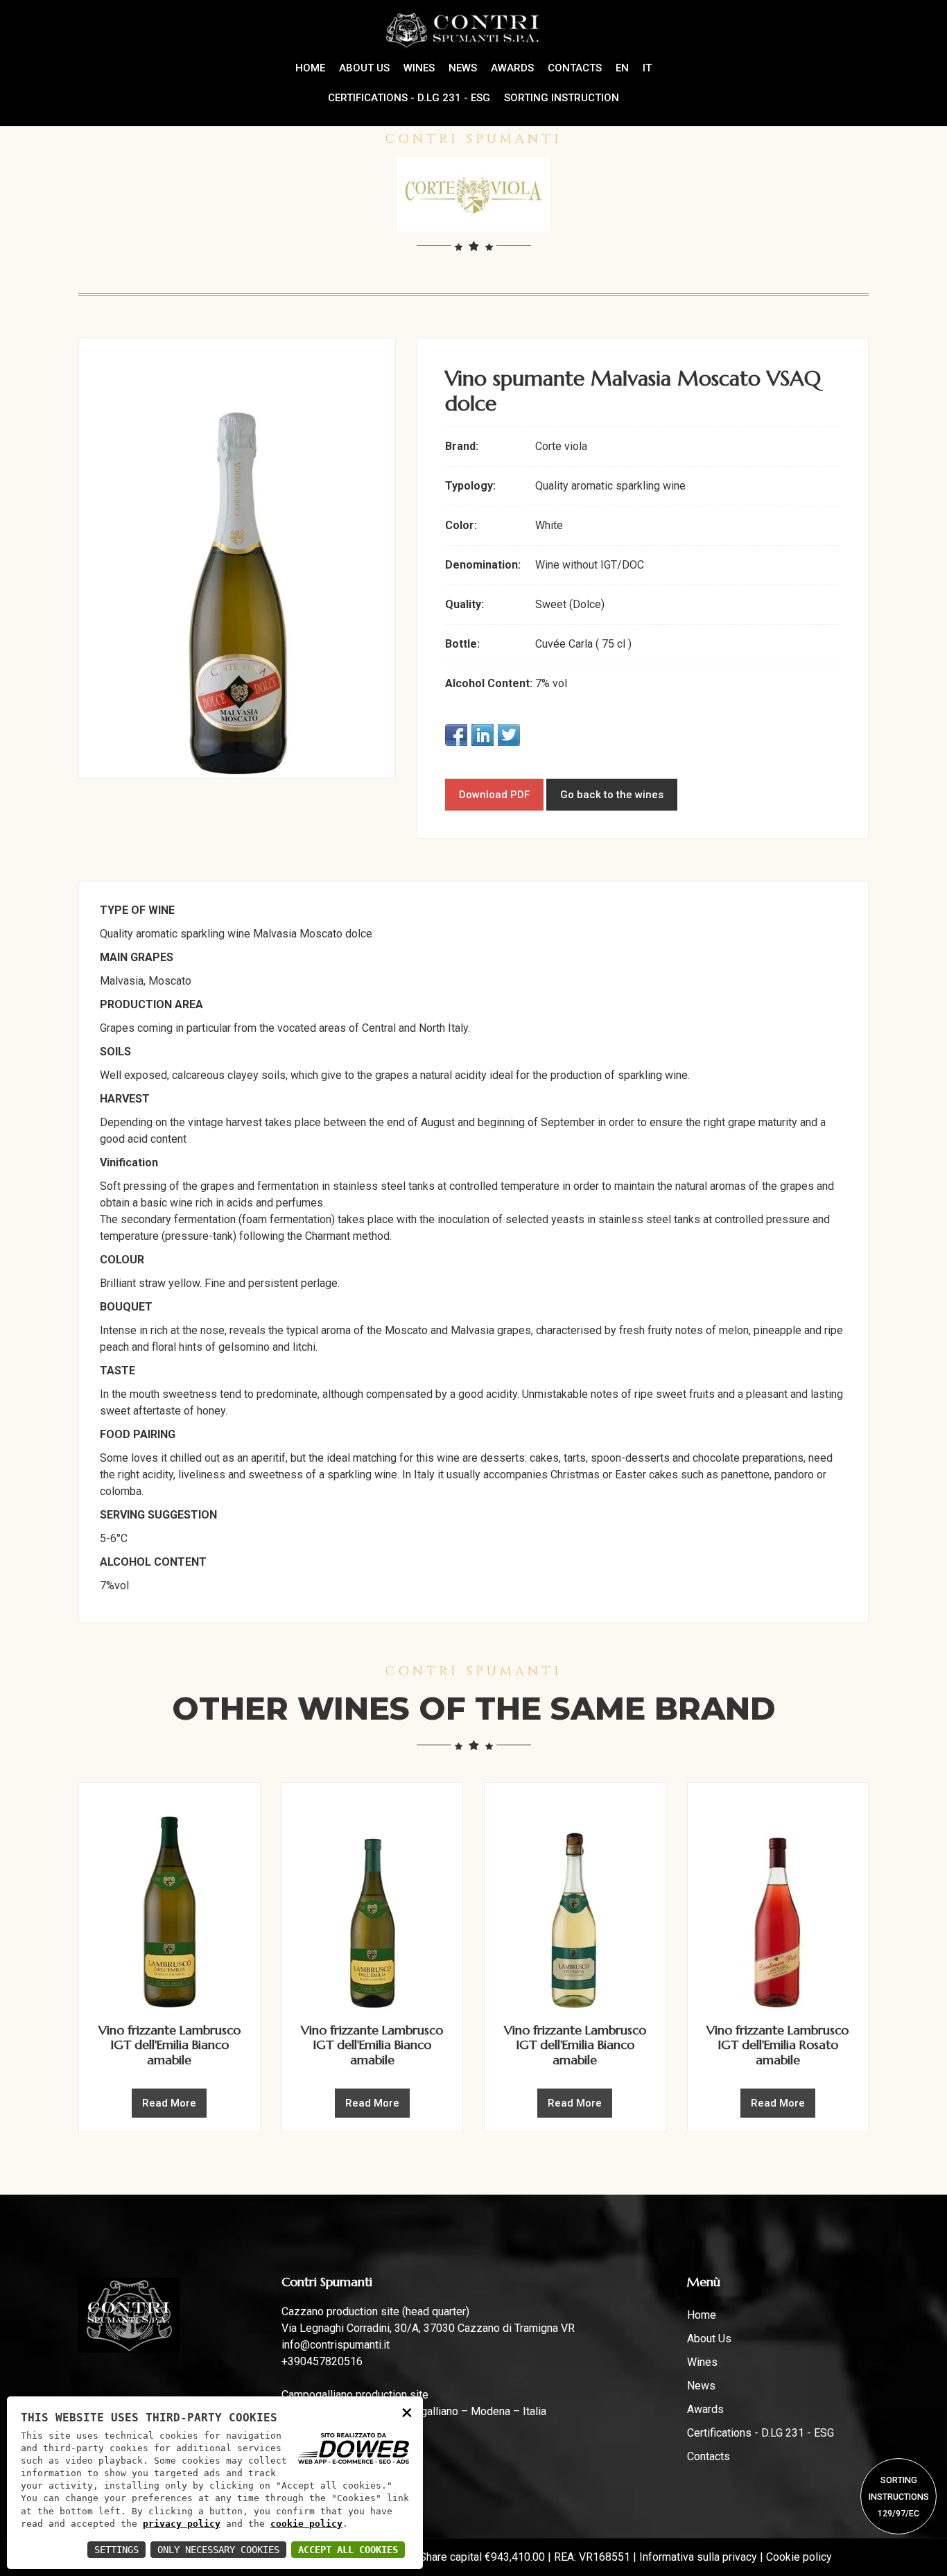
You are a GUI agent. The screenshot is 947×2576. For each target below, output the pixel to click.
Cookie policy (799, 2557)
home (310, 68)
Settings (116, 2550)
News (463, 68)
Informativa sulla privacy (698, 2557)
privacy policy (182, 2524)
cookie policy (306, 2524)
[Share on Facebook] (456, 735)
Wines (419, 68)
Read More (169, 2103)
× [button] (407, 2412)
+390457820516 (322, 2361)
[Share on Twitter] (509, 735)
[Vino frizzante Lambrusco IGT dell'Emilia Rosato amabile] (778, 1902)
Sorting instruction (562, 98)
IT (647, 68)
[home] (474, 29)
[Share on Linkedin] (483, 735)
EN (622, 68)
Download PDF (494, 795)
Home (702, 2315)
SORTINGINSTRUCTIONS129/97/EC (899, 2497)
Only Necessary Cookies (218, 2550)
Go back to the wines (612, 795)
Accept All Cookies (348, 2550)
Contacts (575, 68)
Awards (512, 68)
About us (364, 68)
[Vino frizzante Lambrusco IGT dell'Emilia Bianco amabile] (170, 1902)
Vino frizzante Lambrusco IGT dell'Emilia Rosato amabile (777, 2045)
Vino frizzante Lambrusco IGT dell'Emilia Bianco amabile (170, 2045)
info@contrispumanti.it (336, 2345)
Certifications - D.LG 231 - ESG (409, 98)
